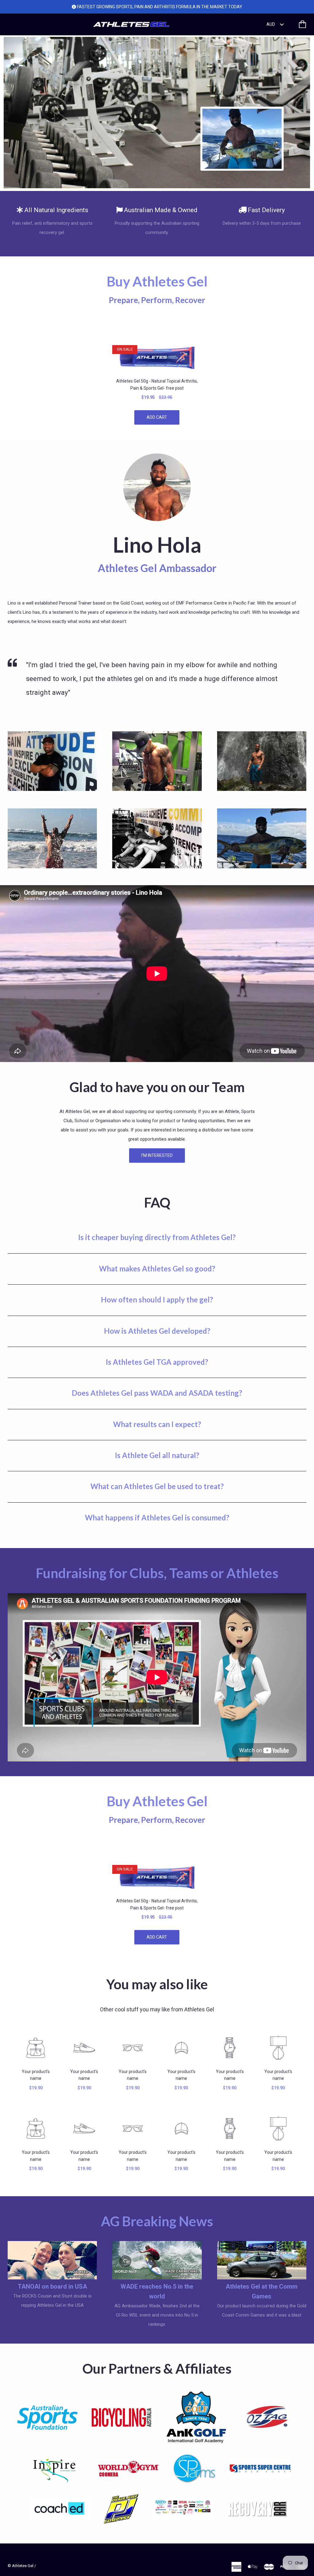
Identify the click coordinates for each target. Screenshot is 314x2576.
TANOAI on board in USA (52, 2286)
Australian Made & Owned (161, 210)
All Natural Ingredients (56, 210)
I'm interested (157, 1155)
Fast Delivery (266, 210)
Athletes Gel (23, 2566)
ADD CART (157, 417)
